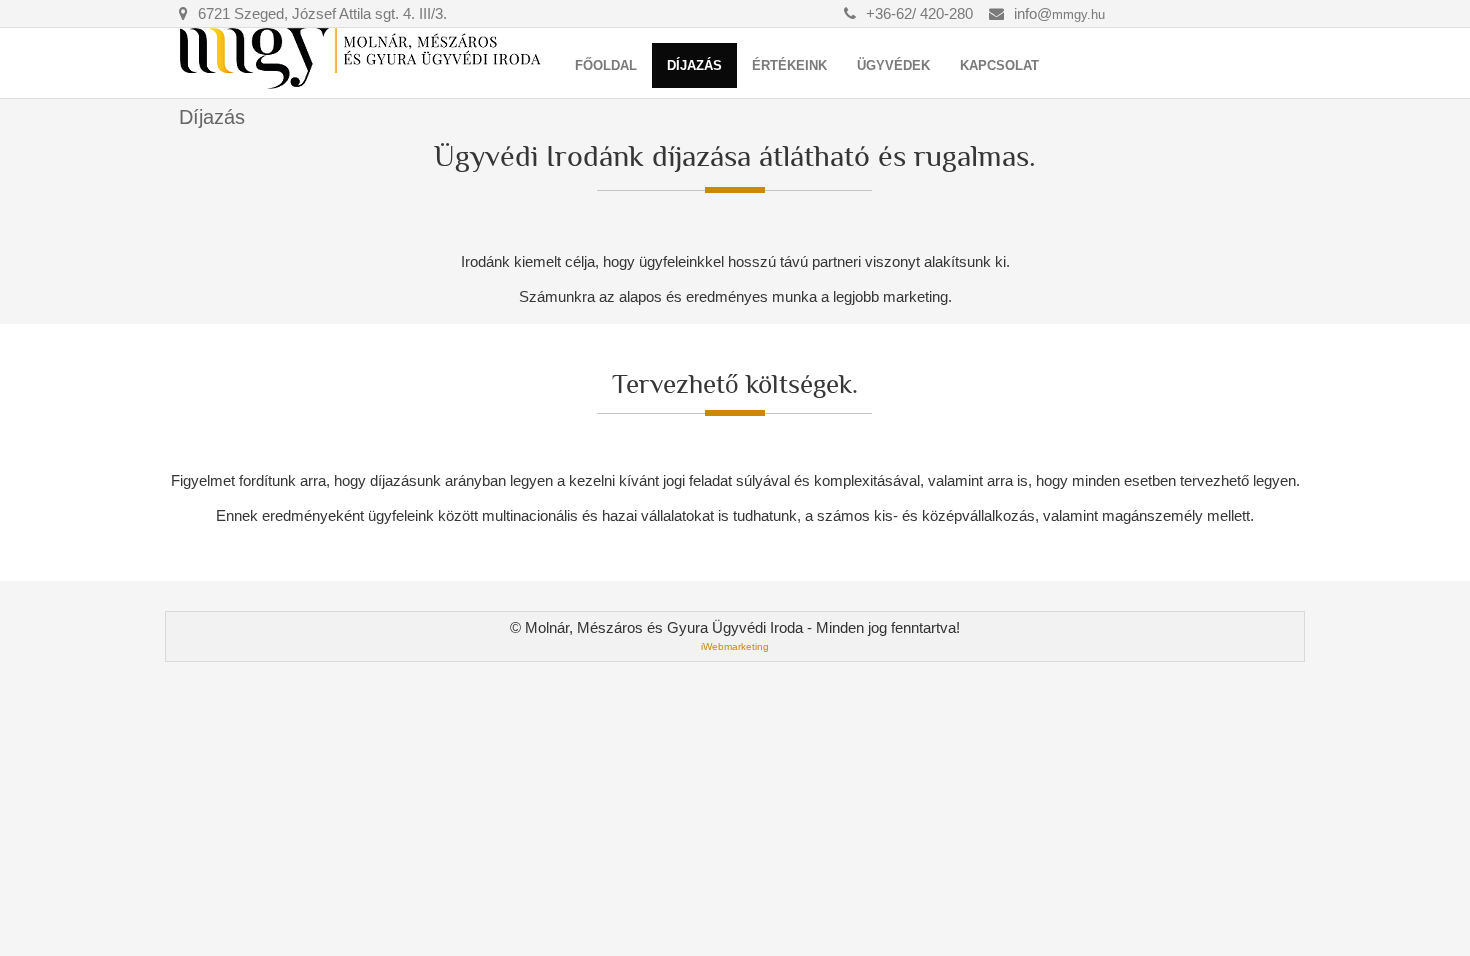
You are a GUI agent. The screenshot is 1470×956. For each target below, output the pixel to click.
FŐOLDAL (606, 65)
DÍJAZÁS (694, 65)
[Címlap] (362, 58)
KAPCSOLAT (999, 65)
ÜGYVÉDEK (893, 65)
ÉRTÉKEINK (789, 65)
